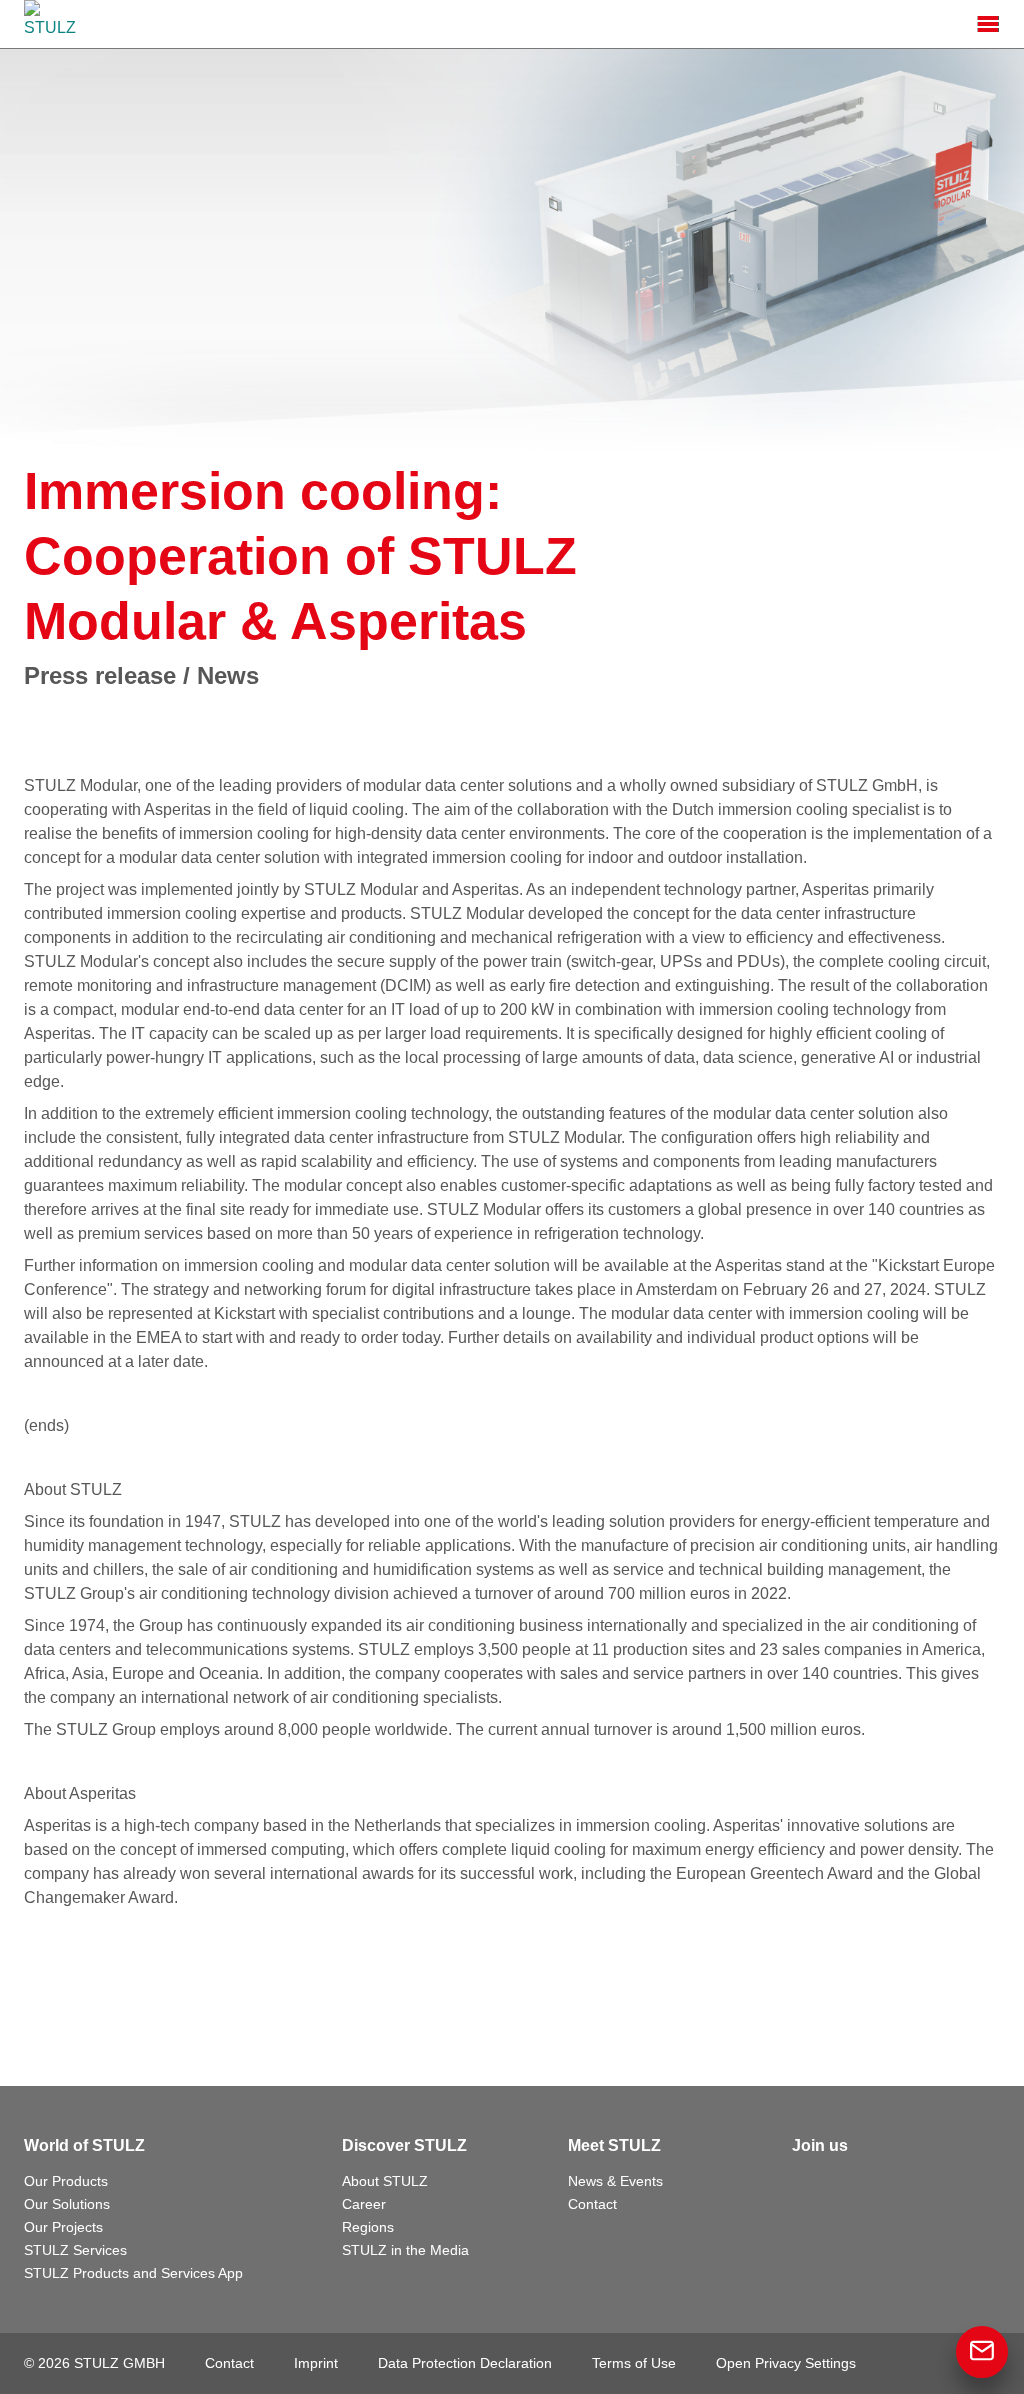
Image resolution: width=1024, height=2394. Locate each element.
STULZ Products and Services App (133, 2273)
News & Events (615, 2181)
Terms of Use (634, 2363)
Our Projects (63, 2227)
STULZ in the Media (405, 2250)
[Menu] (988, 24)
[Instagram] (896, 2186)
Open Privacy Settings (786, 2363)
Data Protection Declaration (465, 2363)
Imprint (316, 2363)
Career (364, 2204)
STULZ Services (75, 2250)
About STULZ (385, 2181)
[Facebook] (808, 2186)
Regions (368, 2227)
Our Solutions (67, 2204)
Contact (592, 2204)
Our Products (66, 2181)
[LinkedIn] (852, 2186)
